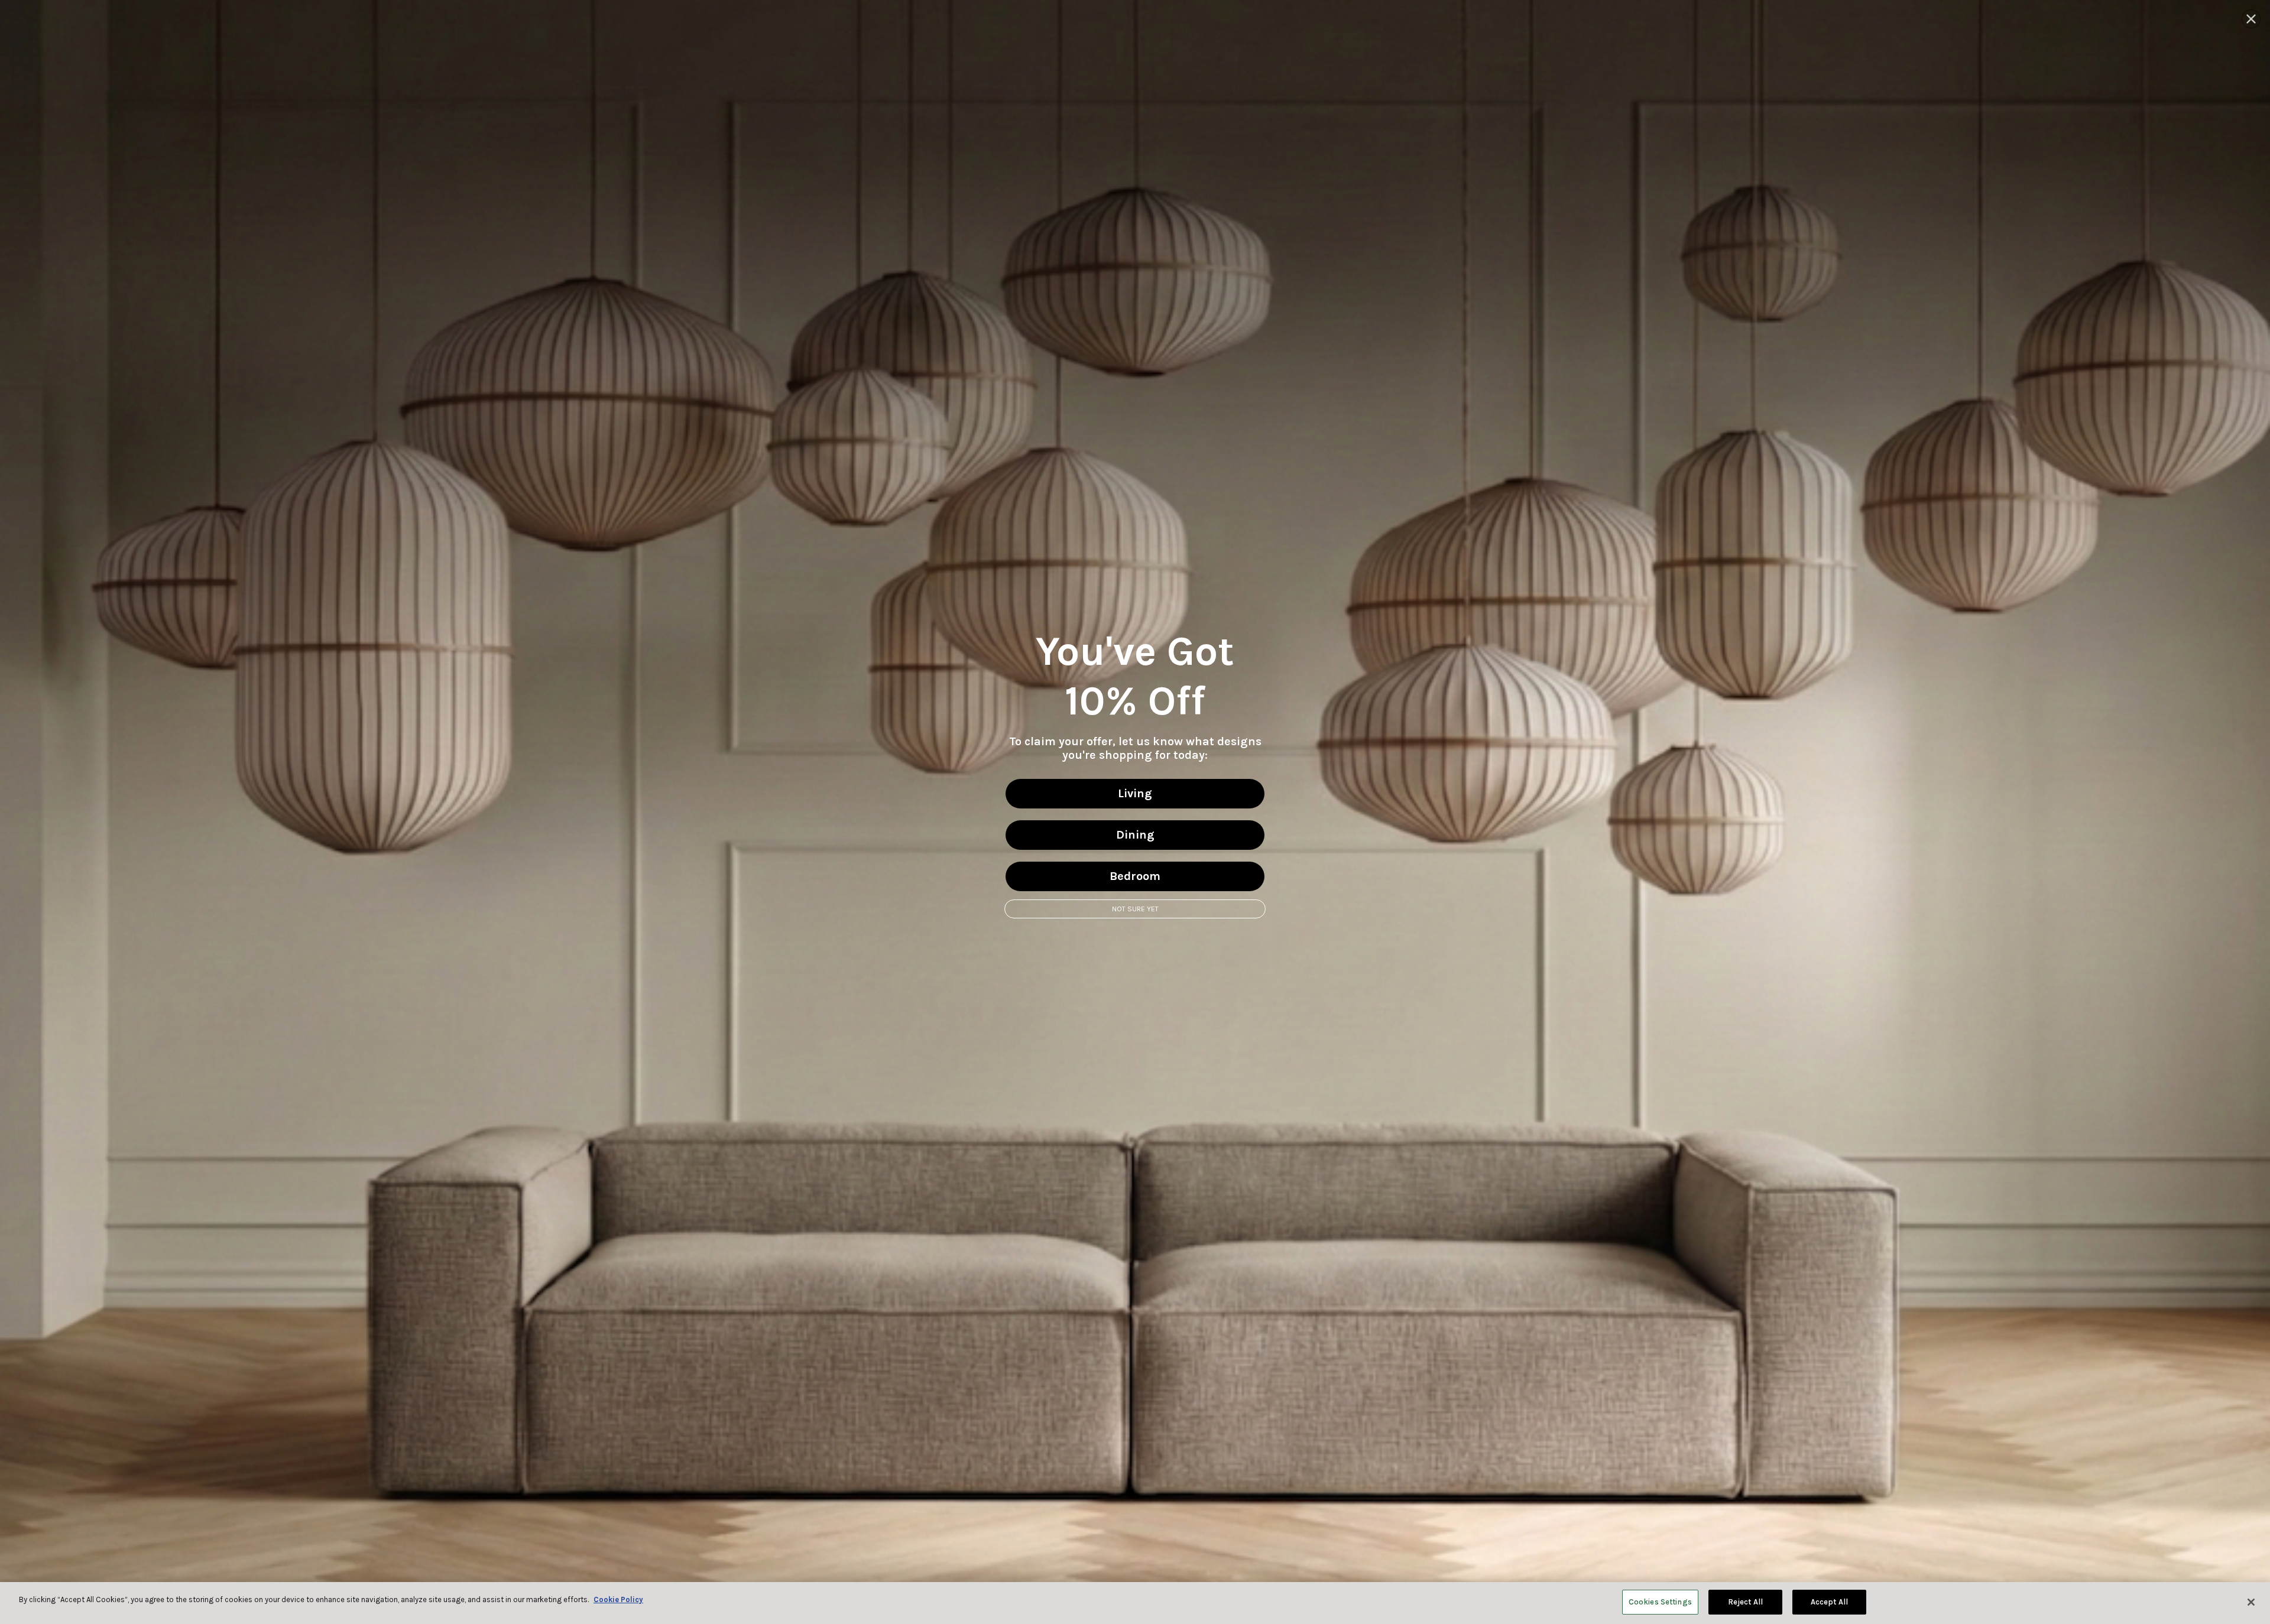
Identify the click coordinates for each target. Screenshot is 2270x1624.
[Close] (2251, 1602)
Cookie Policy (618, 1599)
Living (1135, 793)
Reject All (1745, 1602)
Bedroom (1135, 876)
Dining (1135, 835)
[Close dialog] (2251, 19)
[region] (1135, 1603)
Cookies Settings (1660, 1602)
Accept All (1829, 1602)
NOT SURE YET (1135, 909)
